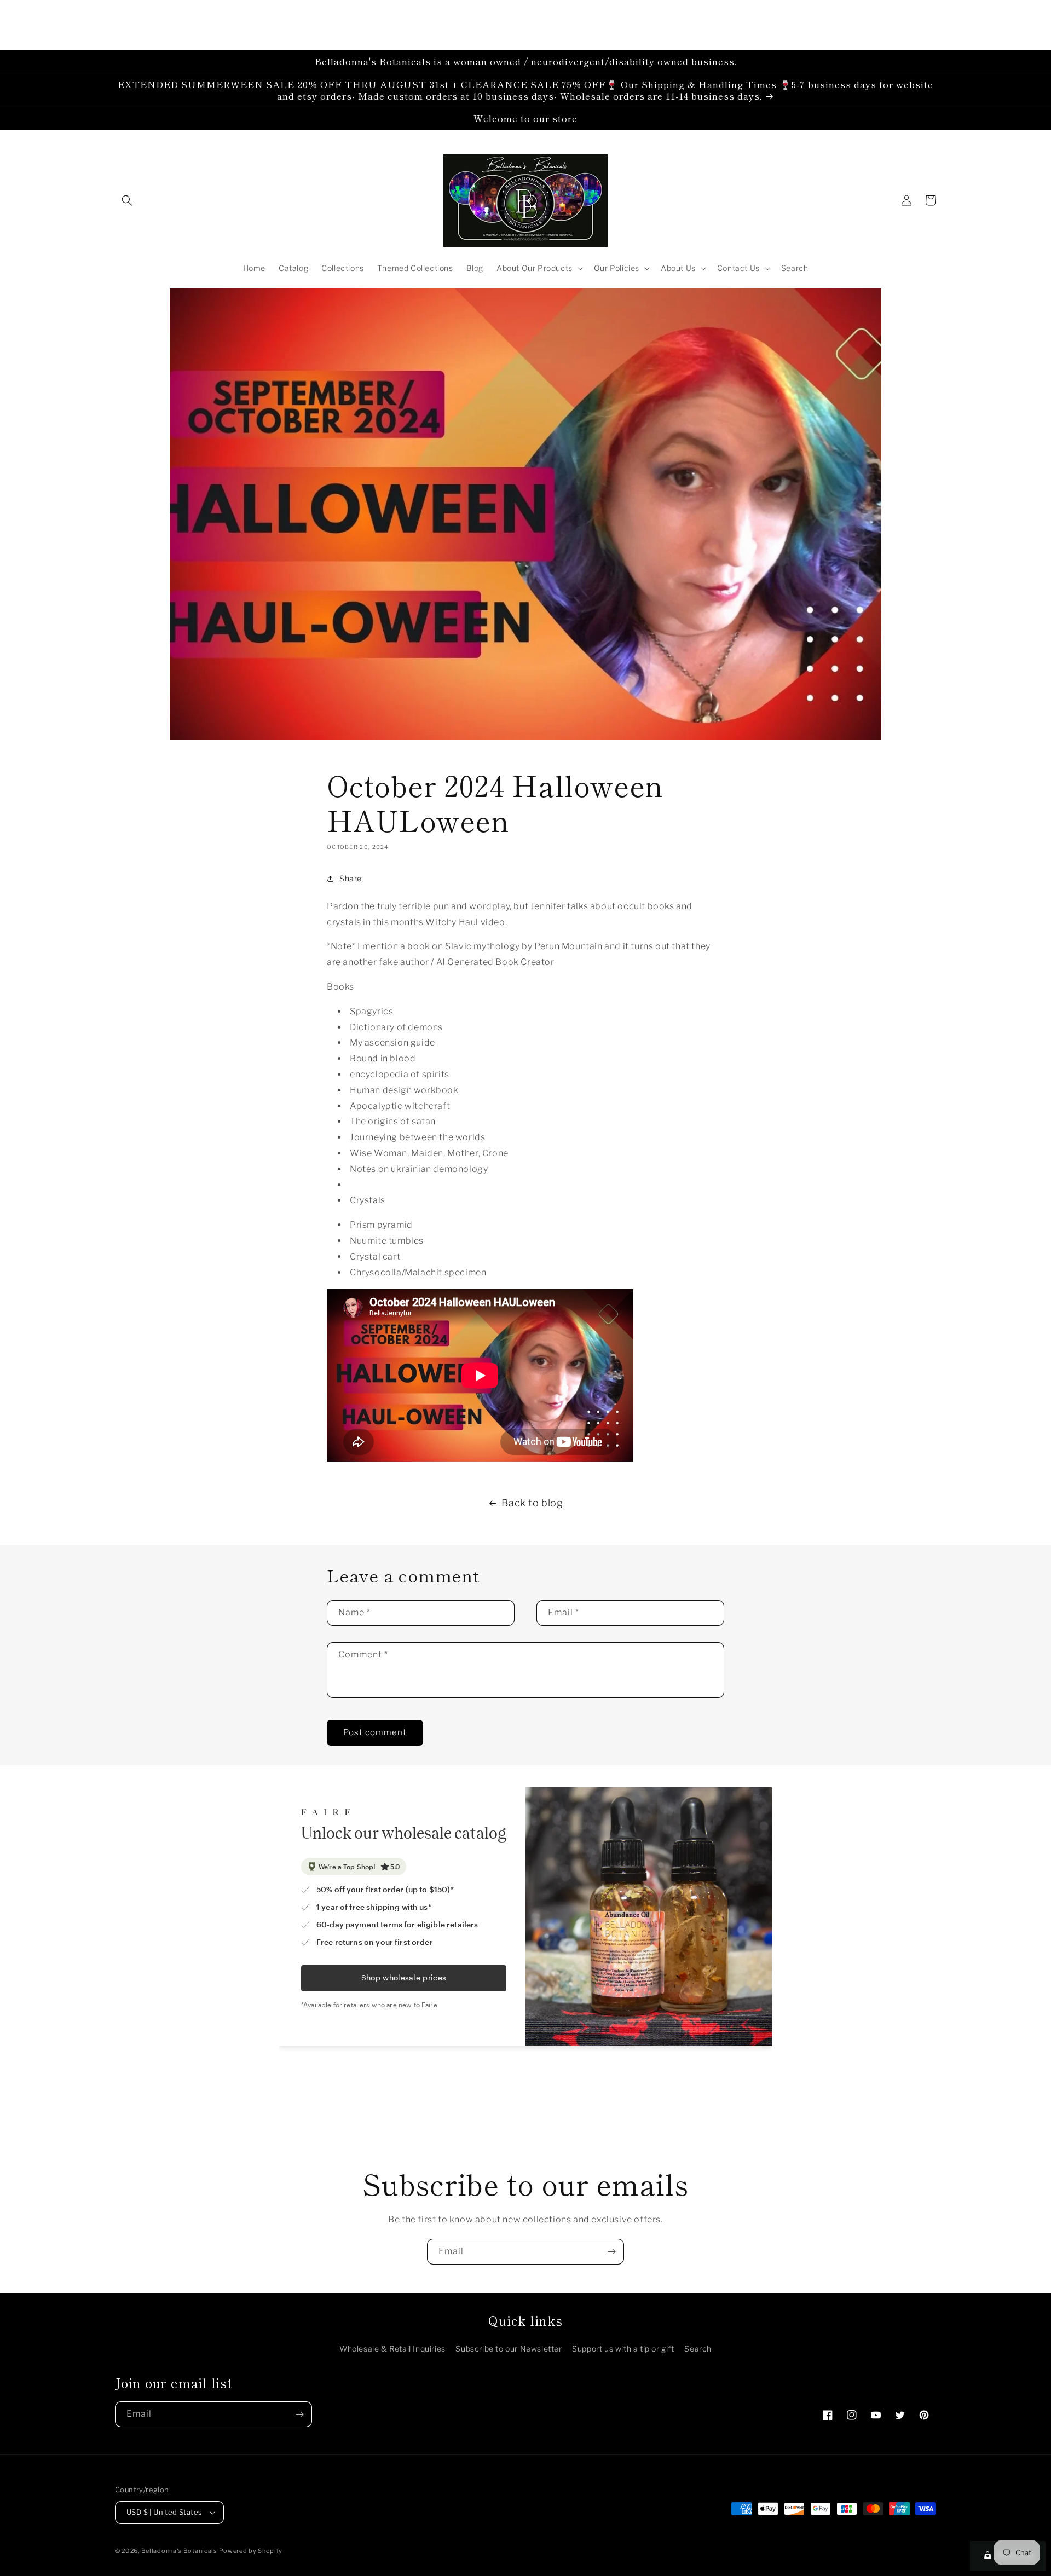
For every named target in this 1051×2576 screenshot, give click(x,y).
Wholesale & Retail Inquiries (392, 2349)
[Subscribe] (611, 2252)
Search (698, 2349)
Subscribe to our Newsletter (509, 2349)
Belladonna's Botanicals (179, 2551)
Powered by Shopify (251, 2551)
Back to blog (532, 1503)
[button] (127, 200)
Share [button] (351, 878)
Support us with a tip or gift (623, 2349)
